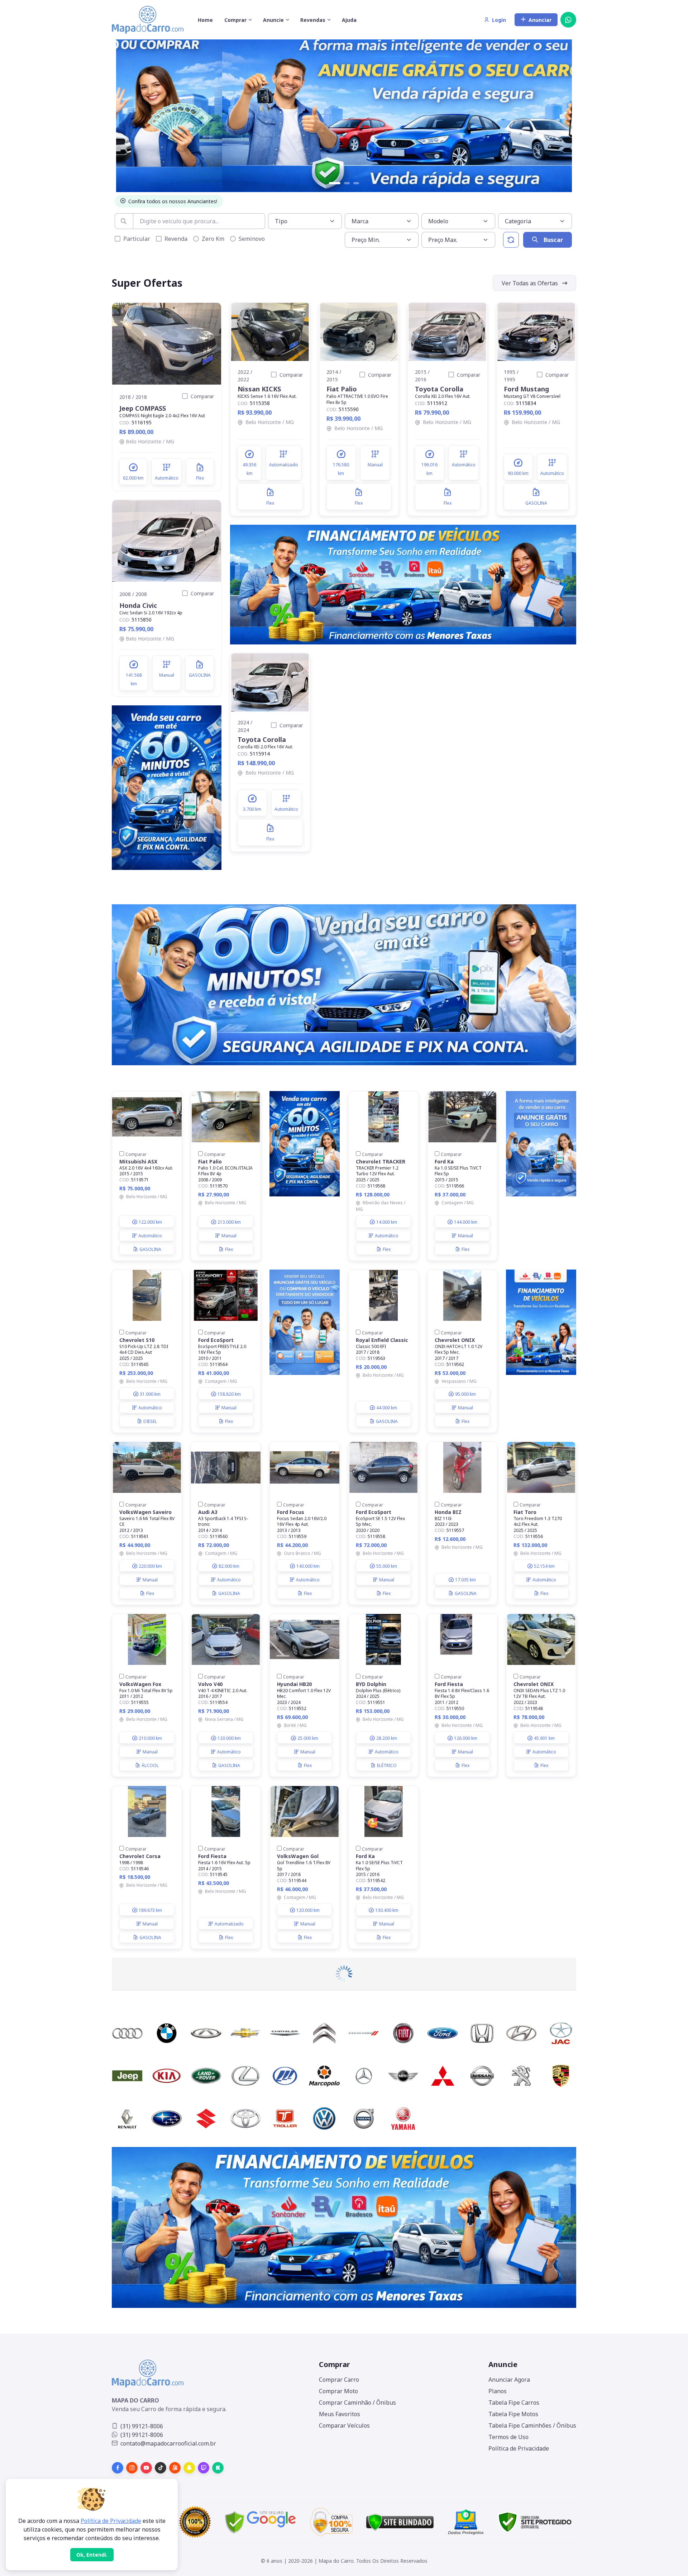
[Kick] (218, 2468)
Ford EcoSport (216, 1340)
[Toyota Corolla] (448, 332)
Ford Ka (444, 1161)
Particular (137, 239)
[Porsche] (561, 2076)
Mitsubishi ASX (138, 1161)
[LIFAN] (285, 2076)
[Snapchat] (189, 2468)
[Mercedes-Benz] (364, 2076)
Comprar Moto (338, 2391)
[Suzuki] (206, 2118)
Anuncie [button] (273, 20)
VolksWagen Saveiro (145, 1512)
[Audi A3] (226, 1467)
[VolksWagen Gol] (305, 1811)
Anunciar (540, 20)
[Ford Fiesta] (462, 1639)
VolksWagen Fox (140, 1684)
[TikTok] (161, 2468)
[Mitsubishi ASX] (147, 1117)
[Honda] (482, 2033)
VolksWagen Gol (298, 1856)
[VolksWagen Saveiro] (147, 1467)
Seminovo (252, 239)
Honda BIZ (448, 1512)
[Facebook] (118, 2468)
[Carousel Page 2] (347, 183)
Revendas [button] (313, 20)
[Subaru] (167, 2118)
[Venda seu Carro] (305, 1322)
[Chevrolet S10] (147, 1295)
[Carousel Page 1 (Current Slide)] (335, 183)
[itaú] (344, 2227)
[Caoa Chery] (206, 2033)
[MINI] (403, 2076)
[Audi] (127, 2033)
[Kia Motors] (167, 2076)
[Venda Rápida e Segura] (344, 113)
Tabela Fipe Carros (514, 2403)
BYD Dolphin (371, 1684)
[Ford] (443, 2033)
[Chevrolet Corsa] (147, 1811)
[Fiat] (403, 2033)
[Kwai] (175, 2468)
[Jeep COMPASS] (167, 344)
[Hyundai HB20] (305, 1639)
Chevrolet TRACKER (381, 1161)
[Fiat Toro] (541, 1467)
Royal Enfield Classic (382, 1340)
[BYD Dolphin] (383, 1639)
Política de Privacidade (519, 2448)
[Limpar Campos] (511, 240)
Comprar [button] (235, 20)
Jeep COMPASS (143, 408)
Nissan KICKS (259, 389)
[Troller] (285, 2118)
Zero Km (213, 239)
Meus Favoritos (340, 2414)
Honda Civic (138, 605)
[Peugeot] (521, 2076)
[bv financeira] (403, 584)
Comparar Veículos (344, 2425)
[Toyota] (245, 2118)
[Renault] (127, 2118)
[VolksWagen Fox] (147, 1639)
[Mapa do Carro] (148, 20)
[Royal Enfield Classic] (383, 1295)
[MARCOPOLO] (324, 2076)
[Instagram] (132, 2468)
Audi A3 (208, 1512)
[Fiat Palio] (359, 332)
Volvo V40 (210, 1684)
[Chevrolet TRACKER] (383, 1117)
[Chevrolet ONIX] (462, 1295)
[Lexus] (245, 2076)
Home (205, 20)
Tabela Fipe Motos (513, 2414)
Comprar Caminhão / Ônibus (357, 2403)
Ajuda (349, 20)
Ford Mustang (526, 389)
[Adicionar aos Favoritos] (210, 314)
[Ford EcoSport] (226, 1295)
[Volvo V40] (226, 1639)
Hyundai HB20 (294, 1684)
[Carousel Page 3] (356, 183)
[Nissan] (482, 2076)
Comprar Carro (339, 2380)
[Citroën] (324, 2033)
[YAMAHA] (403, 2118)
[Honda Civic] (167, 541)
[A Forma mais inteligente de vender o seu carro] (541, 1143)
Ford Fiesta (449, 1684)
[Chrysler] (285, 2033)
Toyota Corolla (439, 389)
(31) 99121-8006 (142, 2426)
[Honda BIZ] (462, 1467)
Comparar (202, 396)
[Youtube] (146, 2468)
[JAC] (561, 2033)
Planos (498, 2391)
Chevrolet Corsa (140, 1856)
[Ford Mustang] (536, 332)
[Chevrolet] (245, 2033)
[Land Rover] (206, 2076)
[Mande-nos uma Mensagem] (568, 20)
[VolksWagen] (324, 2118)
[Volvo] (364, 2118)
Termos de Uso (508, 2437)
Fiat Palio (342, 389)
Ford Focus (291, 1512)
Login (499, 20)
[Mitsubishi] (443, 2076)
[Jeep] (127, 2076)
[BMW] (167, 2033)
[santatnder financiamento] (541, 1322)
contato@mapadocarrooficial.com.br (168, 2443)
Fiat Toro (525, 1512)
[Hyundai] (521, 2033)
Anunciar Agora (509, 2380)
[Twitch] (204, 2468)
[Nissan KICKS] (270, 332)
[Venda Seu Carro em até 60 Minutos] (167, 787)
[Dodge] (364, 2033)
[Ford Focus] (305, 1467)
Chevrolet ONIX (455, 1340)
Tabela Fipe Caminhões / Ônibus (532, 2425)
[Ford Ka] (462, 1117)
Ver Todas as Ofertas (530, 283)
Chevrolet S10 (137, 1340)
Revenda (176, 239)
